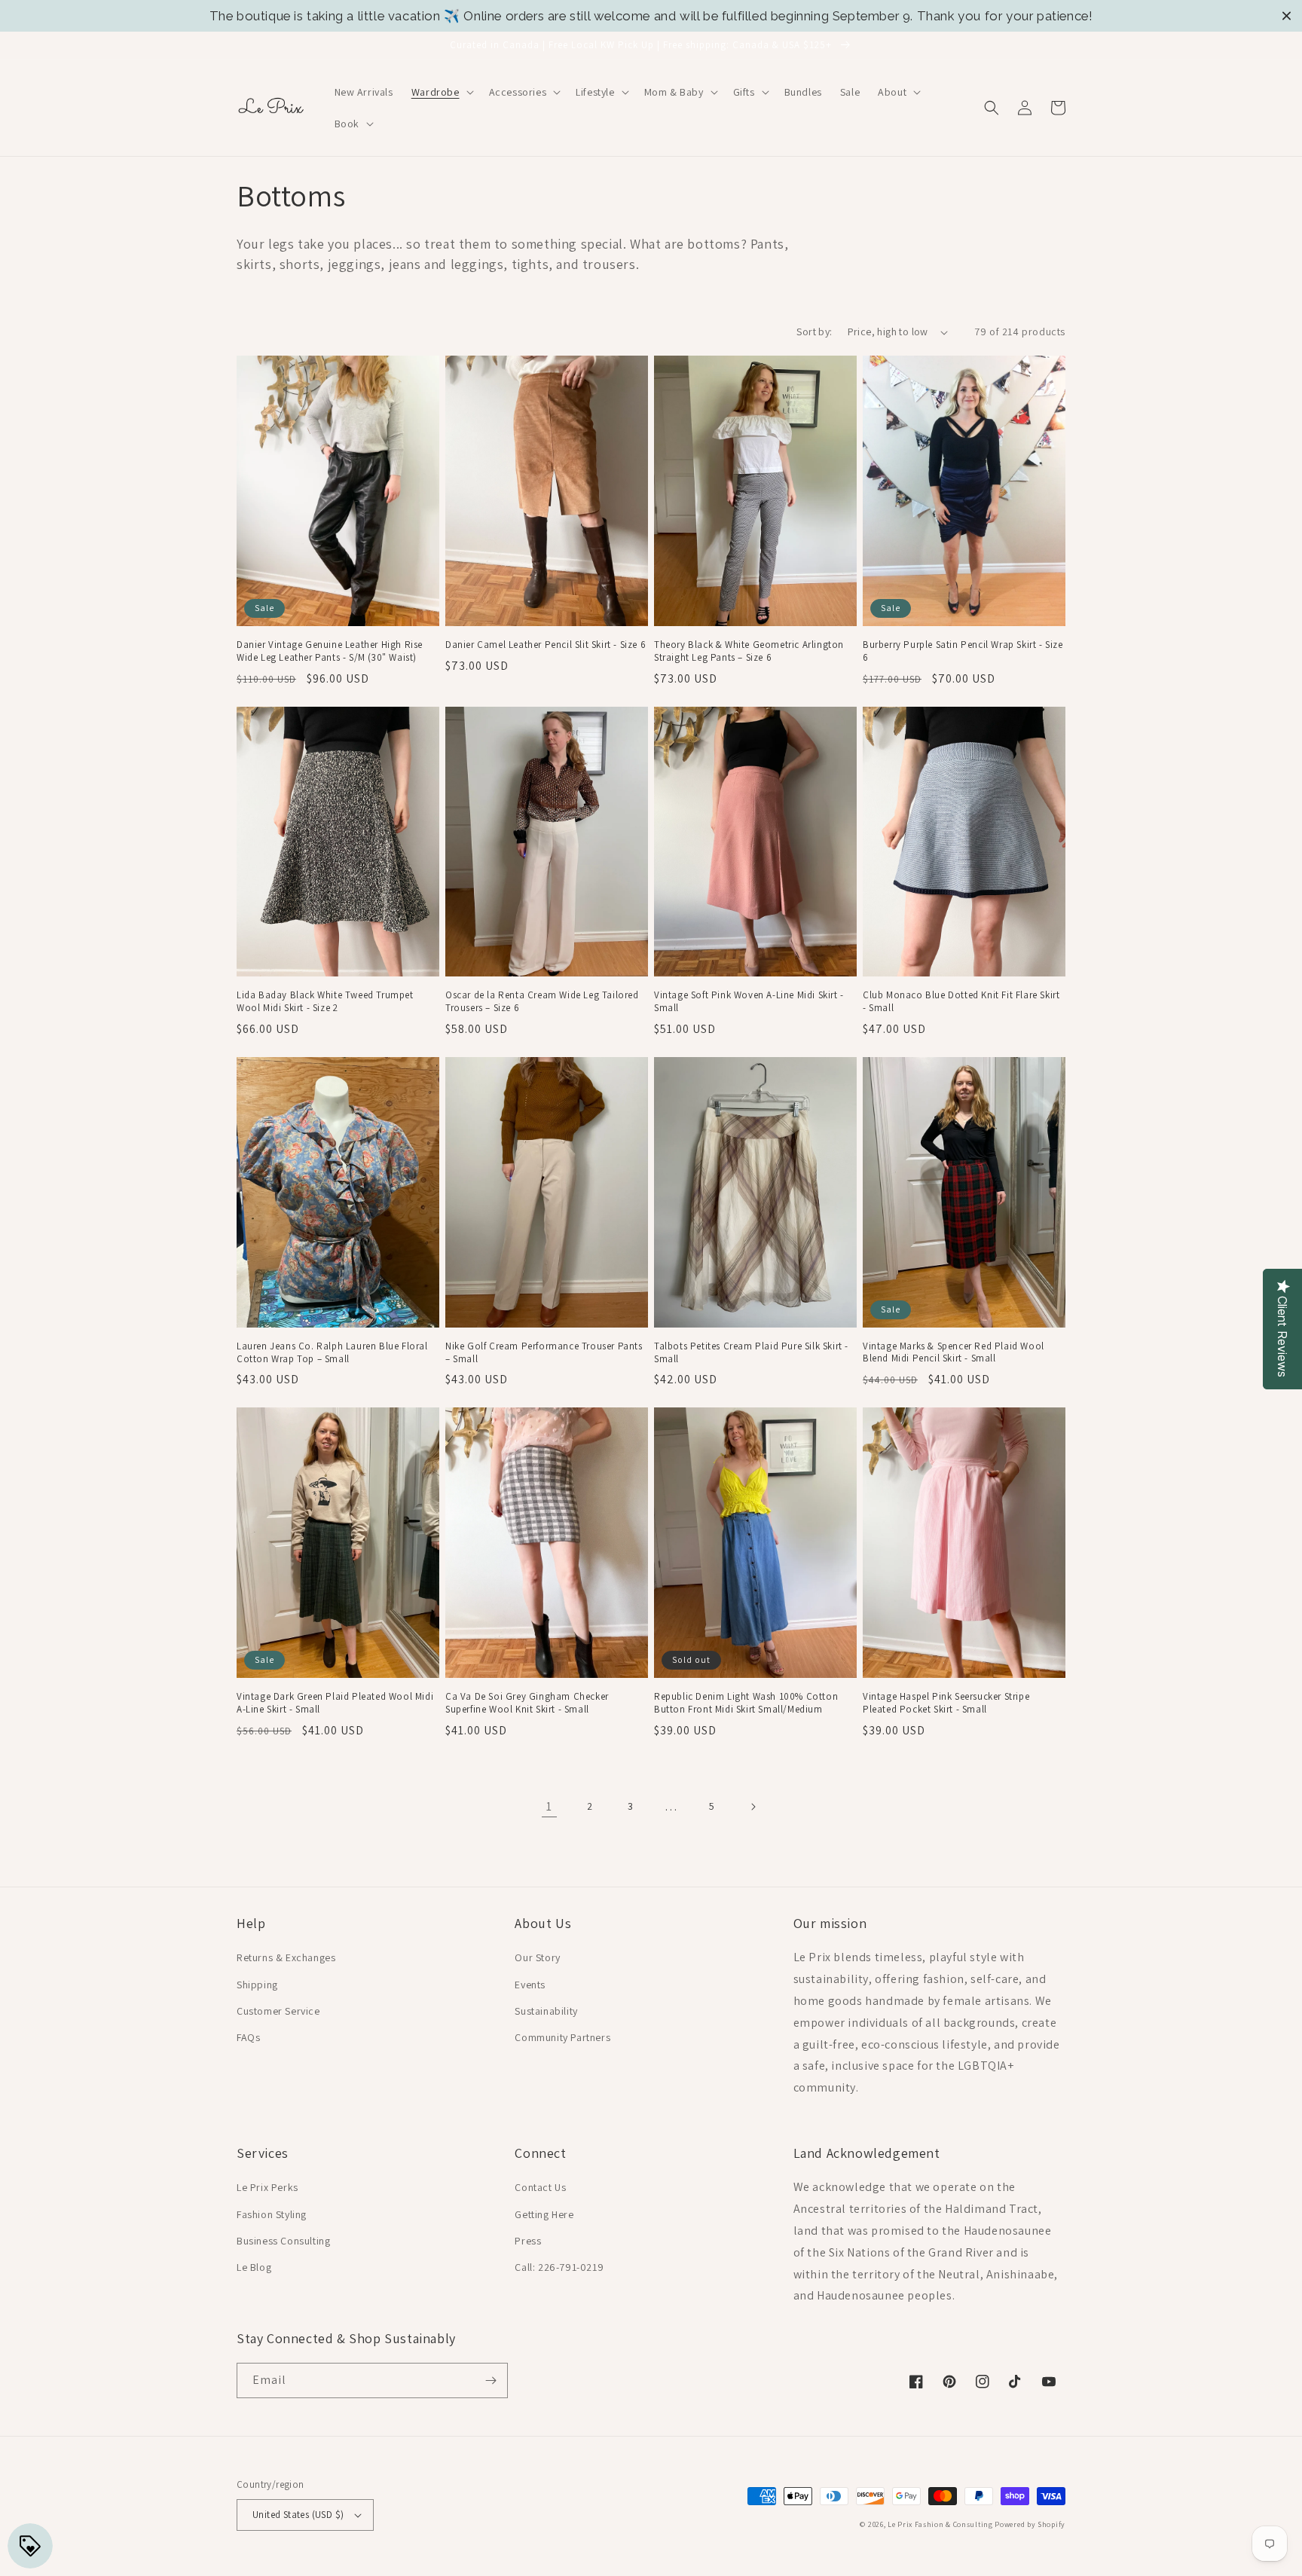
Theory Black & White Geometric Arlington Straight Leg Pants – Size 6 (749, 651)
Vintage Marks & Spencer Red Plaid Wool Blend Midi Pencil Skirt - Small (954, 1353)
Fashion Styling (272, 2214)
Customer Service (278, 2011)
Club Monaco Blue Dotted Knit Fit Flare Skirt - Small (961, 1002)
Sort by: (814, 332)
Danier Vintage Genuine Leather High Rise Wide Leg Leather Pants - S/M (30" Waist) (330, 651)
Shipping (257, 1985)
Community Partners (562, 2037)
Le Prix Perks (267, 2187)
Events (530, 1985)
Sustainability (546, 2011)
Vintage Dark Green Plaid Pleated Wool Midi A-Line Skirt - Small (335, 1703)
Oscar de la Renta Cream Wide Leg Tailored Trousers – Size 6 (542, 1002)
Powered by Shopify (1030, 2524)
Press (528, 2241)
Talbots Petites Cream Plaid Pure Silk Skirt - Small (751, 1353)
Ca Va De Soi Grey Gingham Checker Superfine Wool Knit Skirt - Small (527, 1703)
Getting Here (544, 2214)
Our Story (537, 1957)
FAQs (248, 2037)
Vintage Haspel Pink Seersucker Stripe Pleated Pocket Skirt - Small (946, 1703)
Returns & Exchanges (286, 1957)
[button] (441, 92)
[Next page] (753, 1807)
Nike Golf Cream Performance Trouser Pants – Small (544, 1353)
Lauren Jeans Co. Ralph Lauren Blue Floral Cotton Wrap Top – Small (332, 1353)
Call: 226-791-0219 (559, 2267)
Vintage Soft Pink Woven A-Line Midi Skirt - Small (749, 1002)
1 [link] (549, 1806)
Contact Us (540, 2187)
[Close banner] (1287, 16)
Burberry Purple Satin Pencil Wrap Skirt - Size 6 (963, 651)
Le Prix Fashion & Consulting (940, 2524)
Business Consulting (283, 2241)
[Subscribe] (491, 2380)
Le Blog (254, 2267)
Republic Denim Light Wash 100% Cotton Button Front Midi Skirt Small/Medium (746, 1703)
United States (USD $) (298, 2515)
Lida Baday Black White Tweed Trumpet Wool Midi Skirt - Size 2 (325, 1002)
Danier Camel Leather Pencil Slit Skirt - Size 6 (546, 645)
